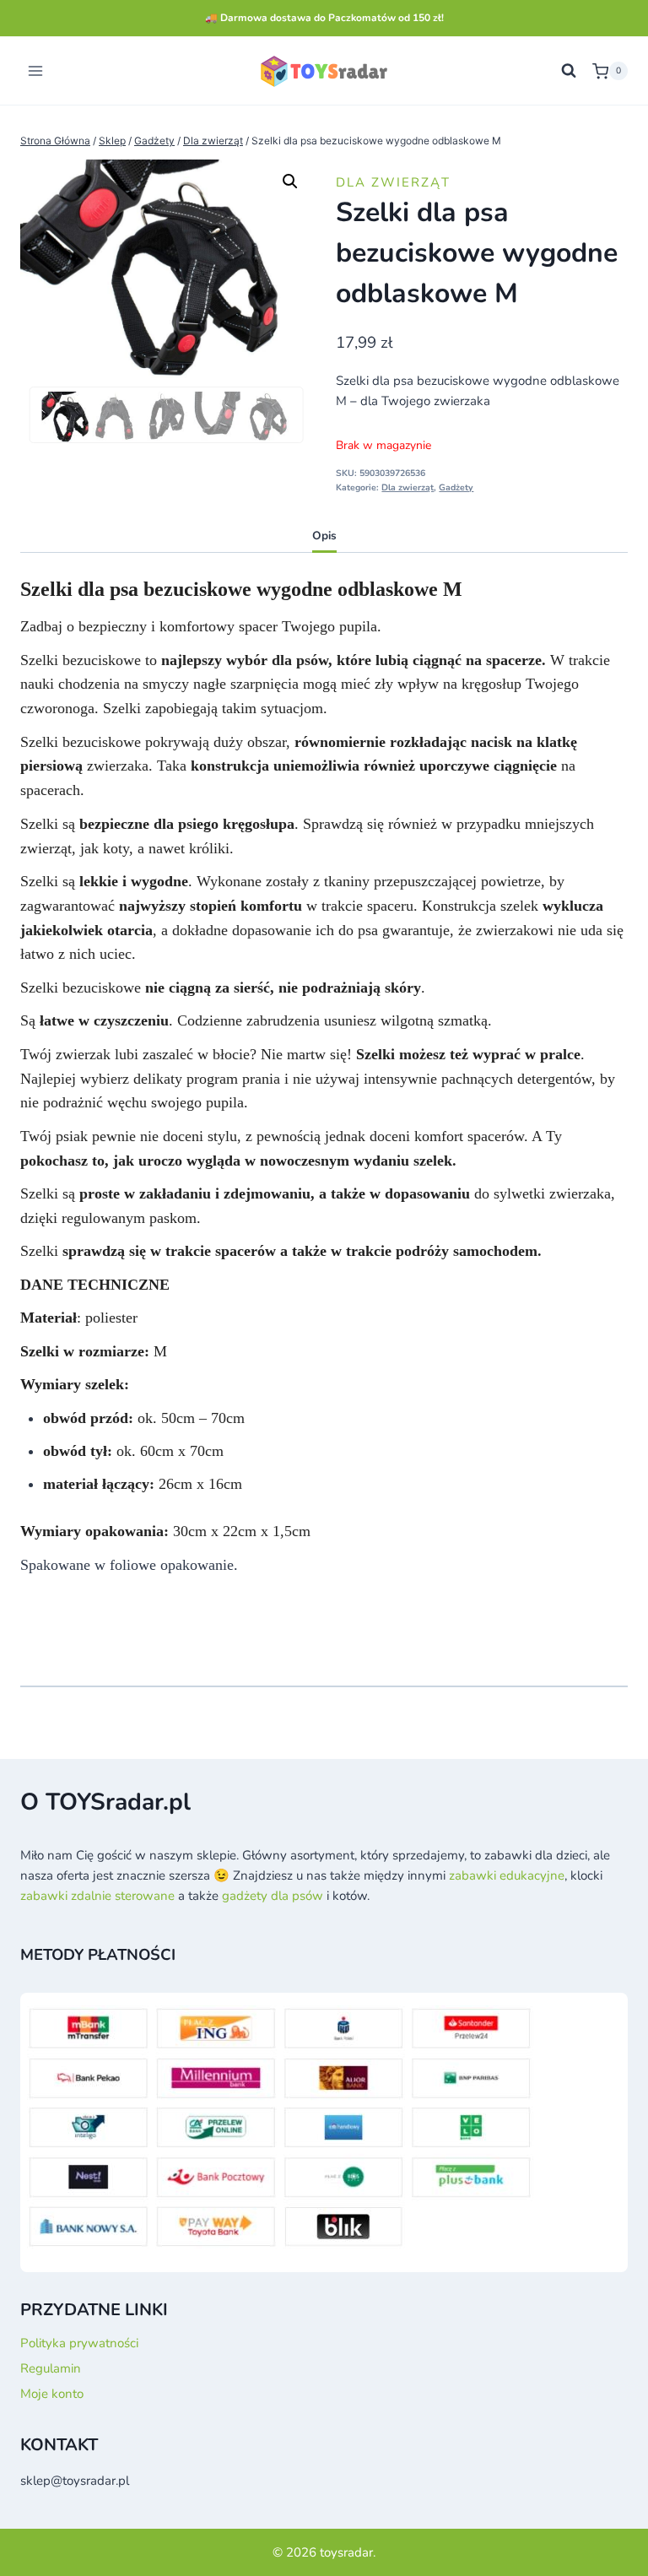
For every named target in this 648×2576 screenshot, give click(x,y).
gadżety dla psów (273, 1896)
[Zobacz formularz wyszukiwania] (569, 71)
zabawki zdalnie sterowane (97, 1896)
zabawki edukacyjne (507, 1875)
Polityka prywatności (79, 2343)
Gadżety (456, 487)
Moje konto (52, 2394)
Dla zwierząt (393, 182)
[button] (290, 181)
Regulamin (51, 2368)
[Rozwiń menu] (36, 71)
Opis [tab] (324, 536)
